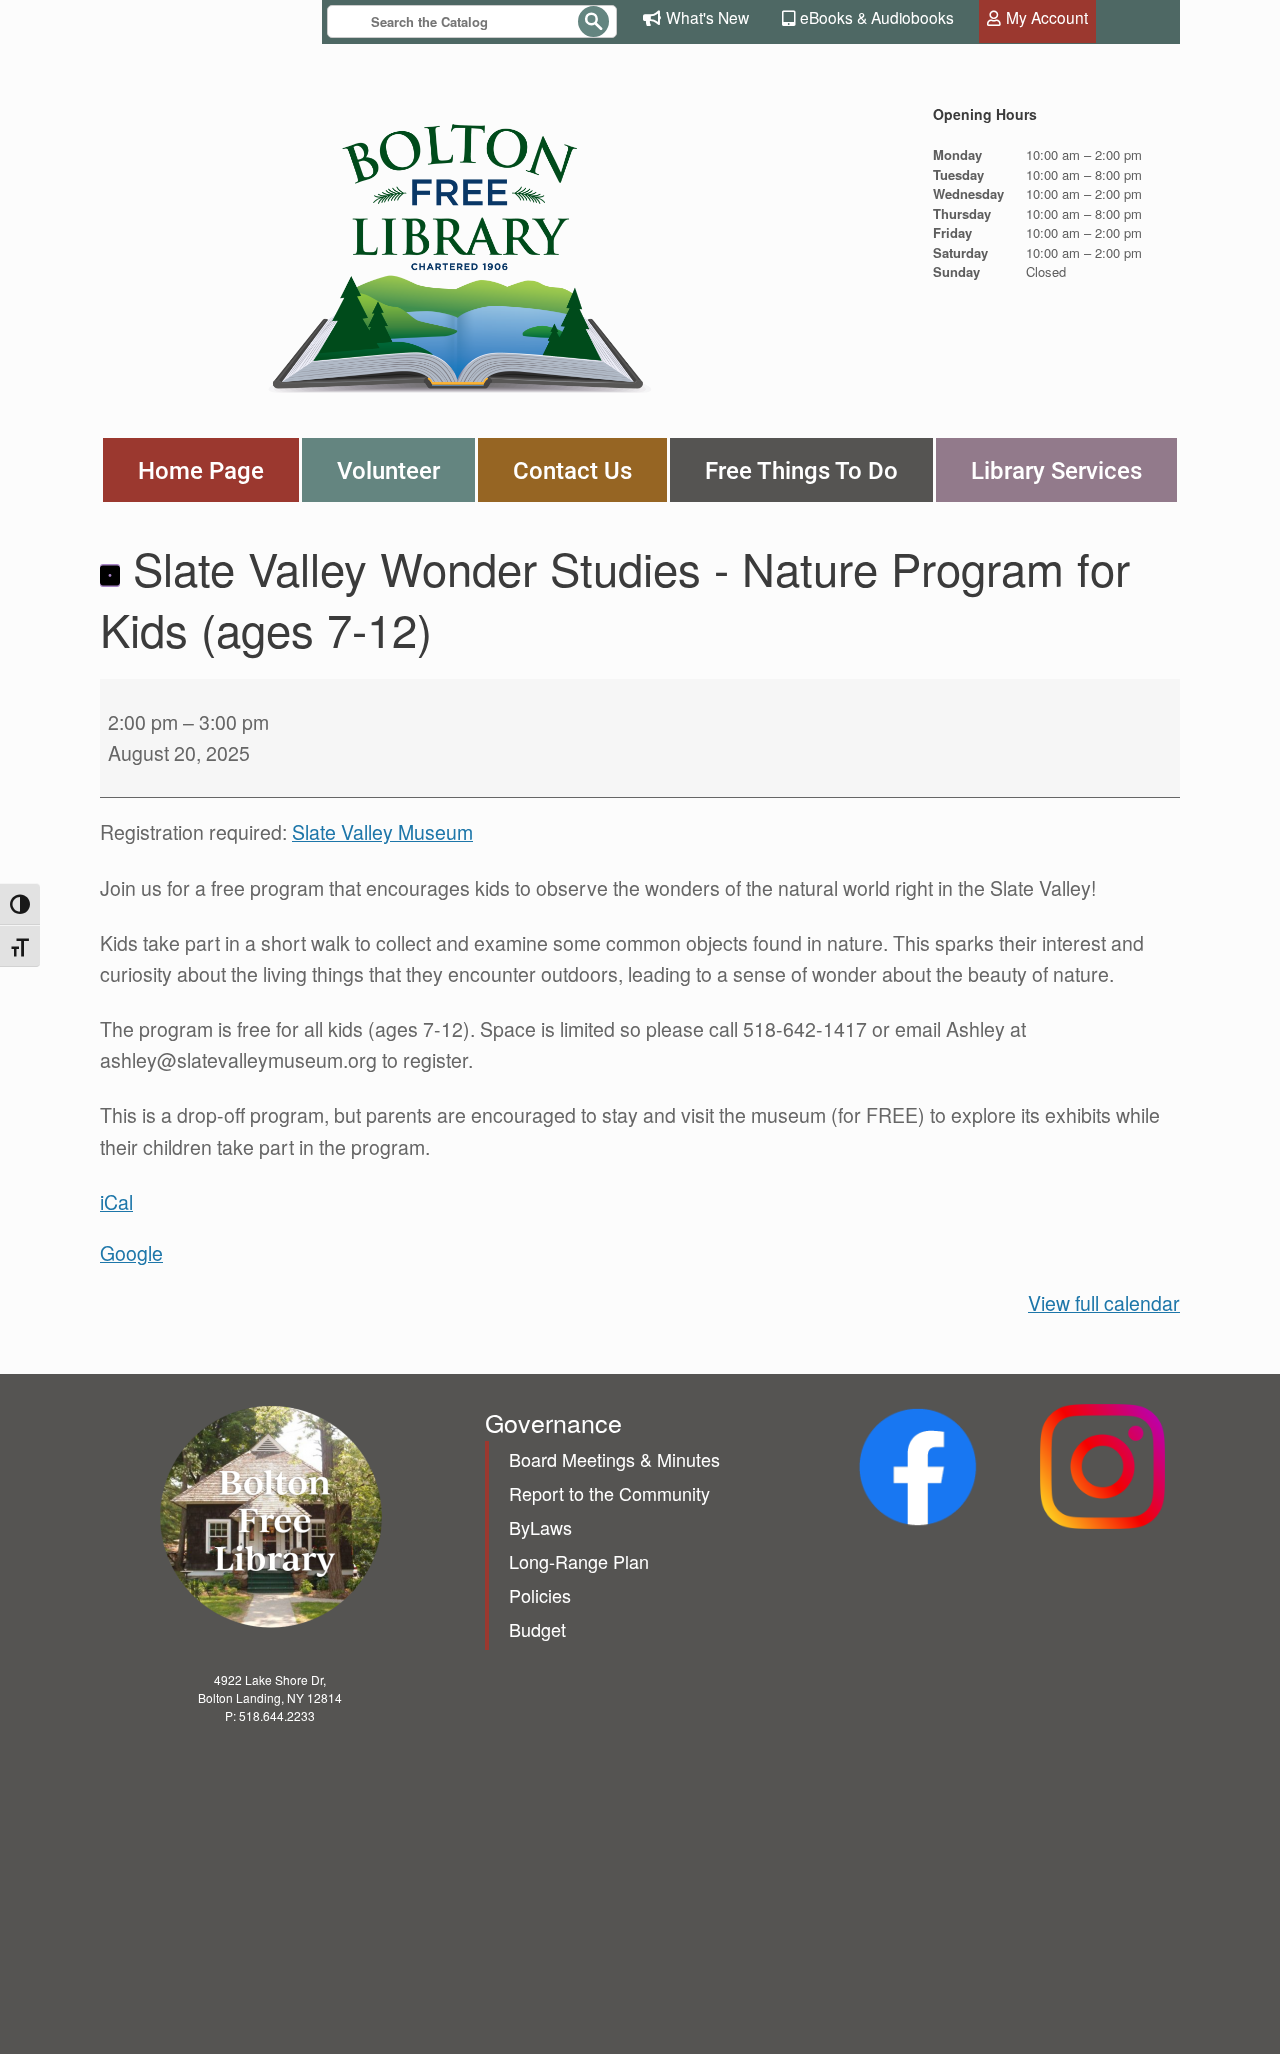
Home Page (201, 470)
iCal (116, 1202)
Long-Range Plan (579, 1561)
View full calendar (1104, 1303)
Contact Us (572, 470)
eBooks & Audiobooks (877, 17)
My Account (1047, 17)
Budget (537, 1629)
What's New (707, 17)
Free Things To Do (801, 470)
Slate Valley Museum (382, 832)
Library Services (1056, 470)
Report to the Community (609, 1493)
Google (131, 1253)
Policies (540, 1595)
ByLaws (540, 1527)
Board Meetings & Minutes (614, 1459)
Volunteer (388, 470)
